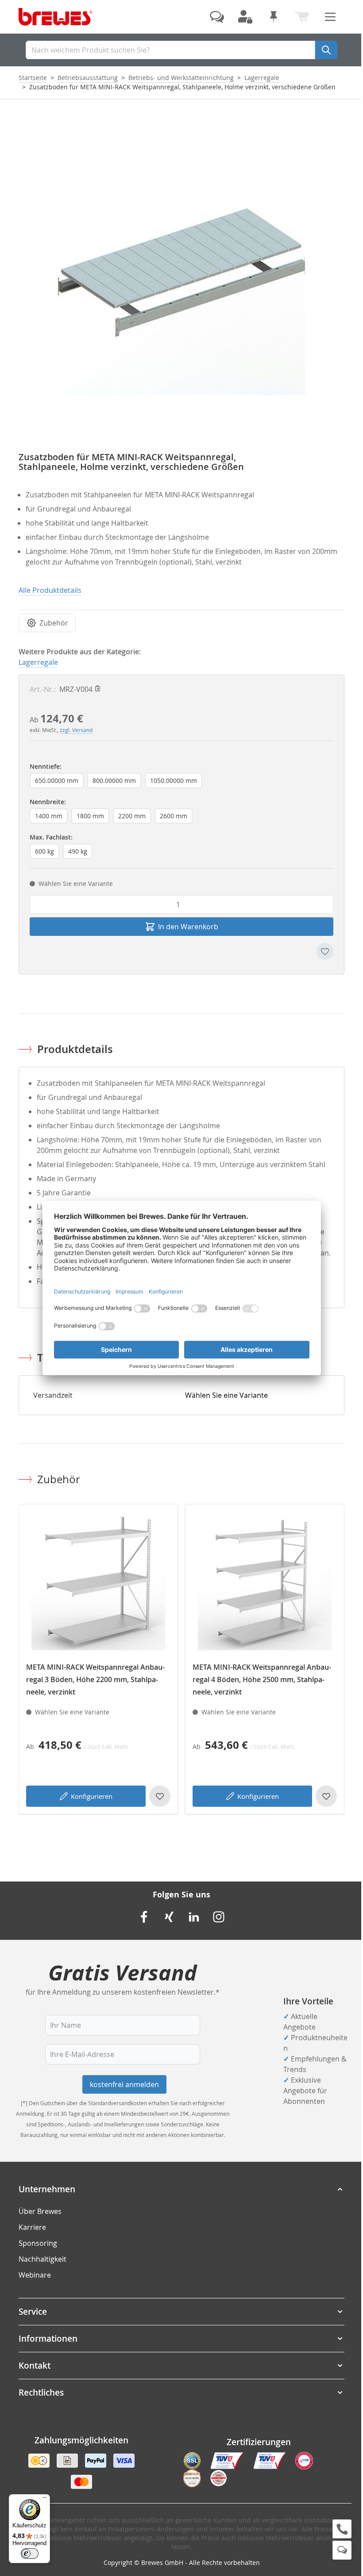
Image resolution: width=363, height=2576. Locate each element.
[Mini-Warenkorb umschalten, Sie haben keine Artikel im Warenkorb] (302, 17)
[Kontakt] (217, 17)
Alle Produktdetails (50, 590)
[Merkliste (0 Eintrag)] (274, 17)
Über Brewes (40, 2211)
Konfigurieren (92, 1796)
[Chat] (342, 2550)
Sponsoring (38, 2243)
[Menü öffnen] (330, 17)
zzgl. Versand (76, 730)
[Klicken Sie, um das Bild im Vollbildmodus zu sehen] (181, 272)
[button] (181, 2189)
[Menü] (45, 2500)
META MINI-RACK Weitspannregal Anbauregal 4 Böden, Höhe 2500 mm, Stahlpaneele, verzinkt (262, 1679)
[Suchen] (326, 50)
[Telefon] (342, 2529)
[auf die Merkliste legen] (325, 951)
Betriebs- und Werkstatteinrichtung (181, 78)
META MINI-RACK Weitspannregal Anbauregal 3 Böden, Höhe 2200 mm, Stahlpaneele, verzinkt (95, 1679)
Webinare (35, 2275)
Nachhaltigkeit (42, 2259)
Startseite (33, 78)
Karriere (32, 2227)
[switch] (30, 2553)
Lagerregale (262, 78)
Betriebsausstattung (88, 78)
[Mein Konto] (245, 17)
